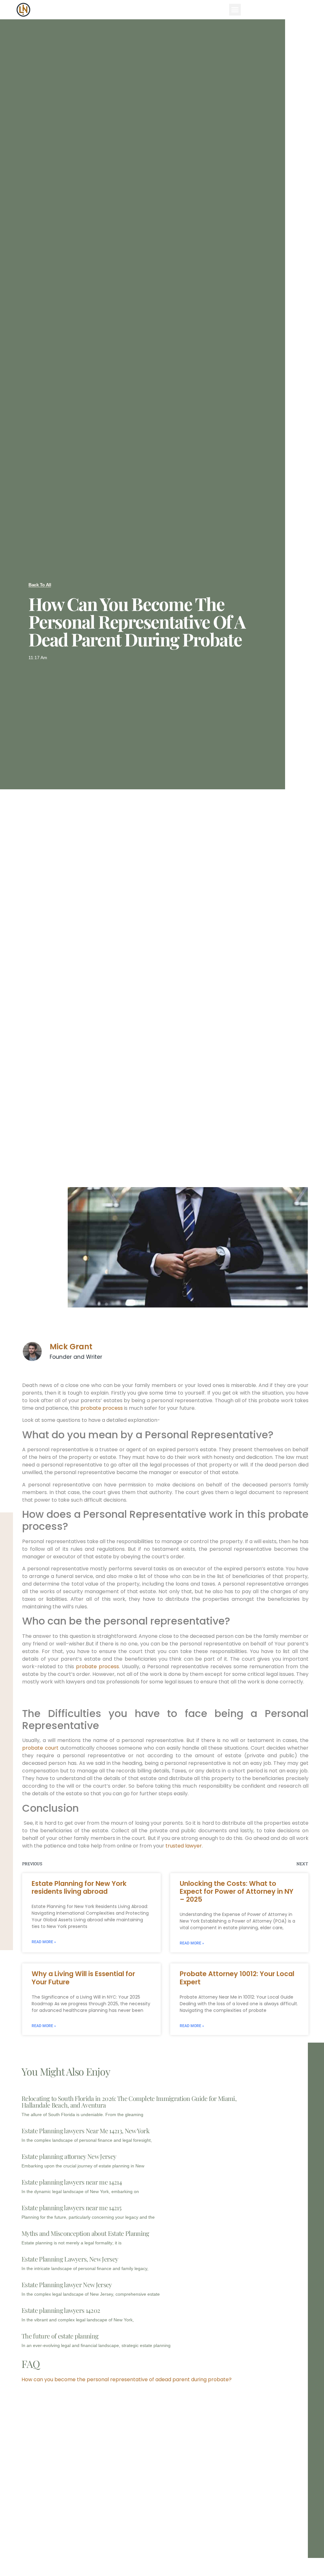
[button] (235, 10)
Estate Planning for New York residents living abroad (79, 1887)
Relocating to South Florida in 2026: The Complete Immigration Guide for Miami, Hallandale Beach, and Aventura (129, 2102)
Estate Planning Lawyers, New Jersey (70, 2259)
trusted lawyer (184, 1846)
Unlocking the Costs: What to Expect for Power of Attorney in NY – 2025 (237, 1891)
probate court (40, 1748)
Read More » (44, 1942)
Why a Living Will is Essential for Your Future (83, 1978)
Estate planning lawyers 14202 (61, 2310)
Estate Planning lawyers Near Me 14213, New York (85, 2131)
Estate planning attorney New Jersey (69, 2156)
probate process (102, 1408)
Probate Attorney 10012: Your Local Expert (237, 1978)
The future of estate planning (60, 2336)
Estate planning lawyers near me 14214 (72, 2182)
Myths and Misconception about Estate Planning (85, 2233)
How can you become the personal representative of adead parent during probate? (127, 2379)
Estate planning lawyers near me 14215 (71, 2207)
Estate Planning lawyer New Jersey (67, 2284)
